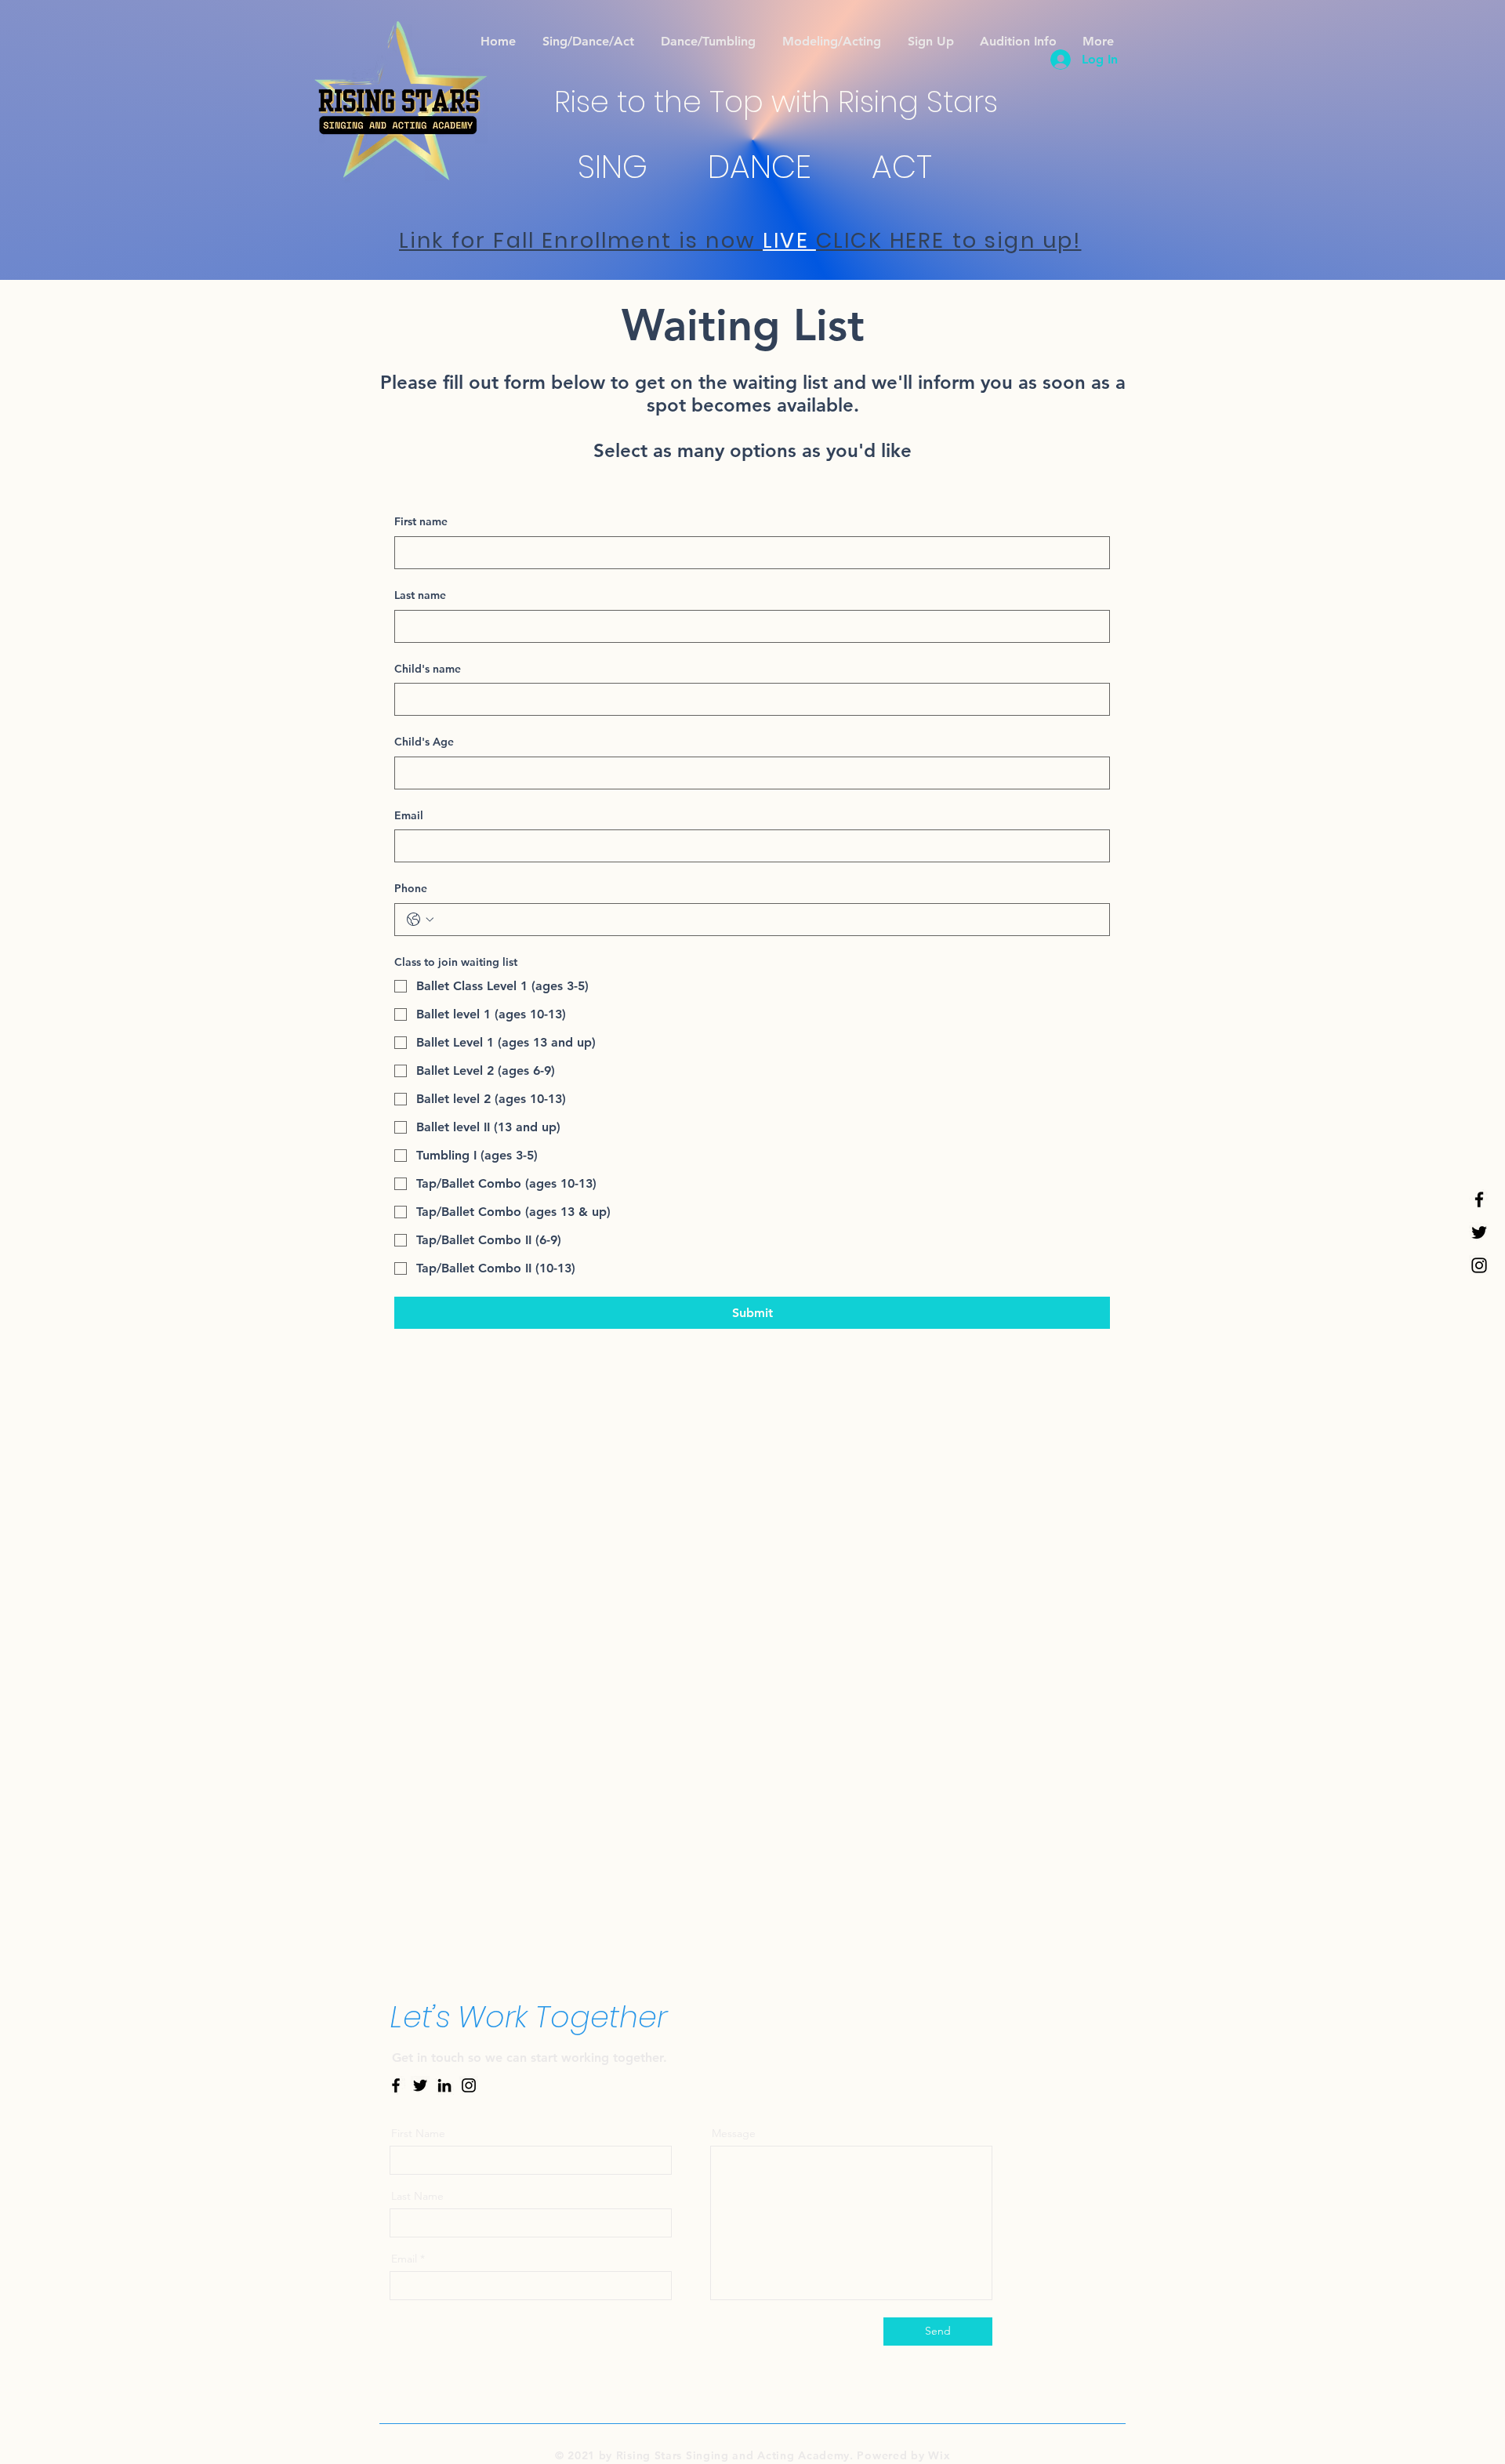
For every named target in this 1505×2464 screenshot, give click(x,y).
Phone (411, 888)
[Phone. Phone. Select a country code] (420, 920)
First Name (418, 2133)
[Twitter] (1479, 1232)
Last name (420, 595)
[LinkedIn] (444, 2085)
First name (421, 521)
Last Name (417, 2196)
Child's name (428, 669)
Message (734, 2133)
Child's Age (424, 742)
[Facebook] (1479, 1199)
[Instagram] (1479, 1265)
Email (409, 815)
